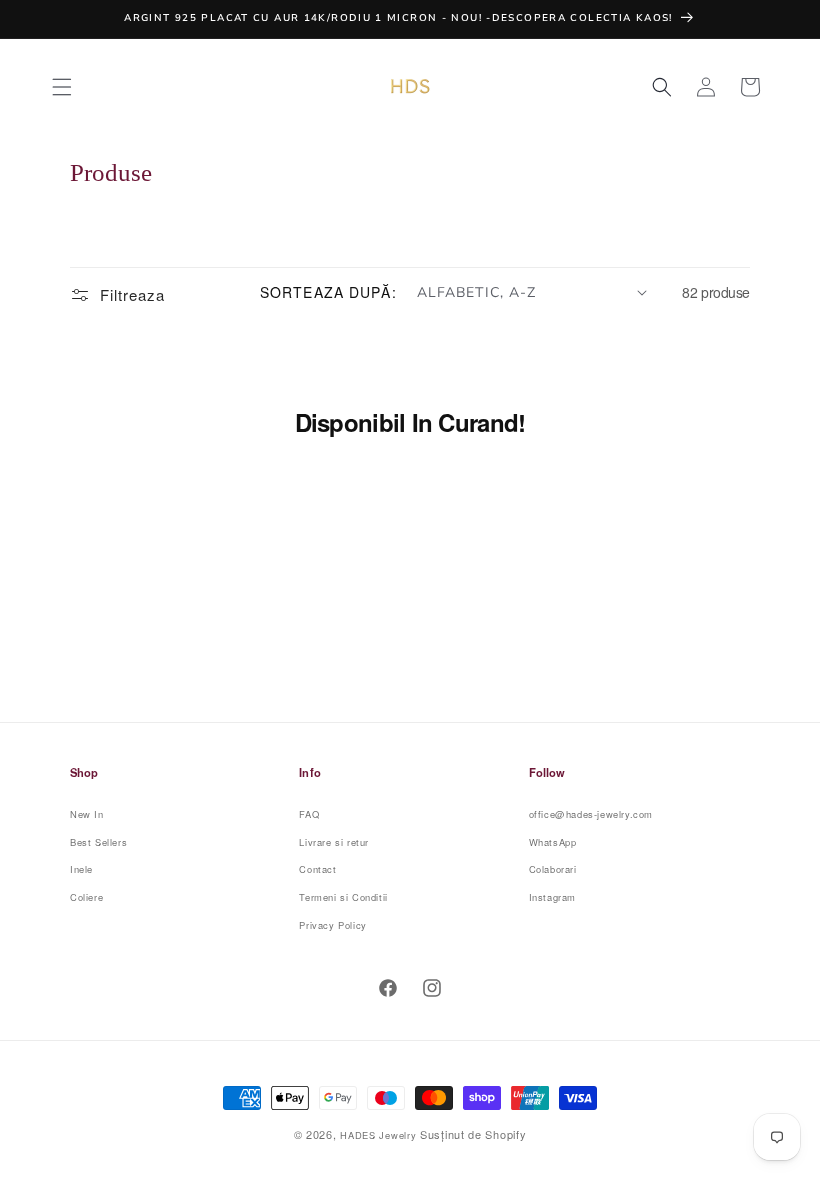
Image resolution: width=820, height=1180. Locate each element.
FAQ (309, 814)
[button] (62, 87)
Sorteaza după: (328, 292)
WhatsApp (553, 842)
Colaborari (553, 869)
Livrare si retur (334, 842)
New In (87, 814)
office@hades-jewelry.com (591, 814)
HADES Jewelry (378, 1135)
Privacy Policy (332, 925)
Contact (317, 869)
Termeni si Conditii (343, 897)
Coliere (86, 897)
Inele (81, 869)
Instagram (552, 897)
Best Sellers (98, 842)
